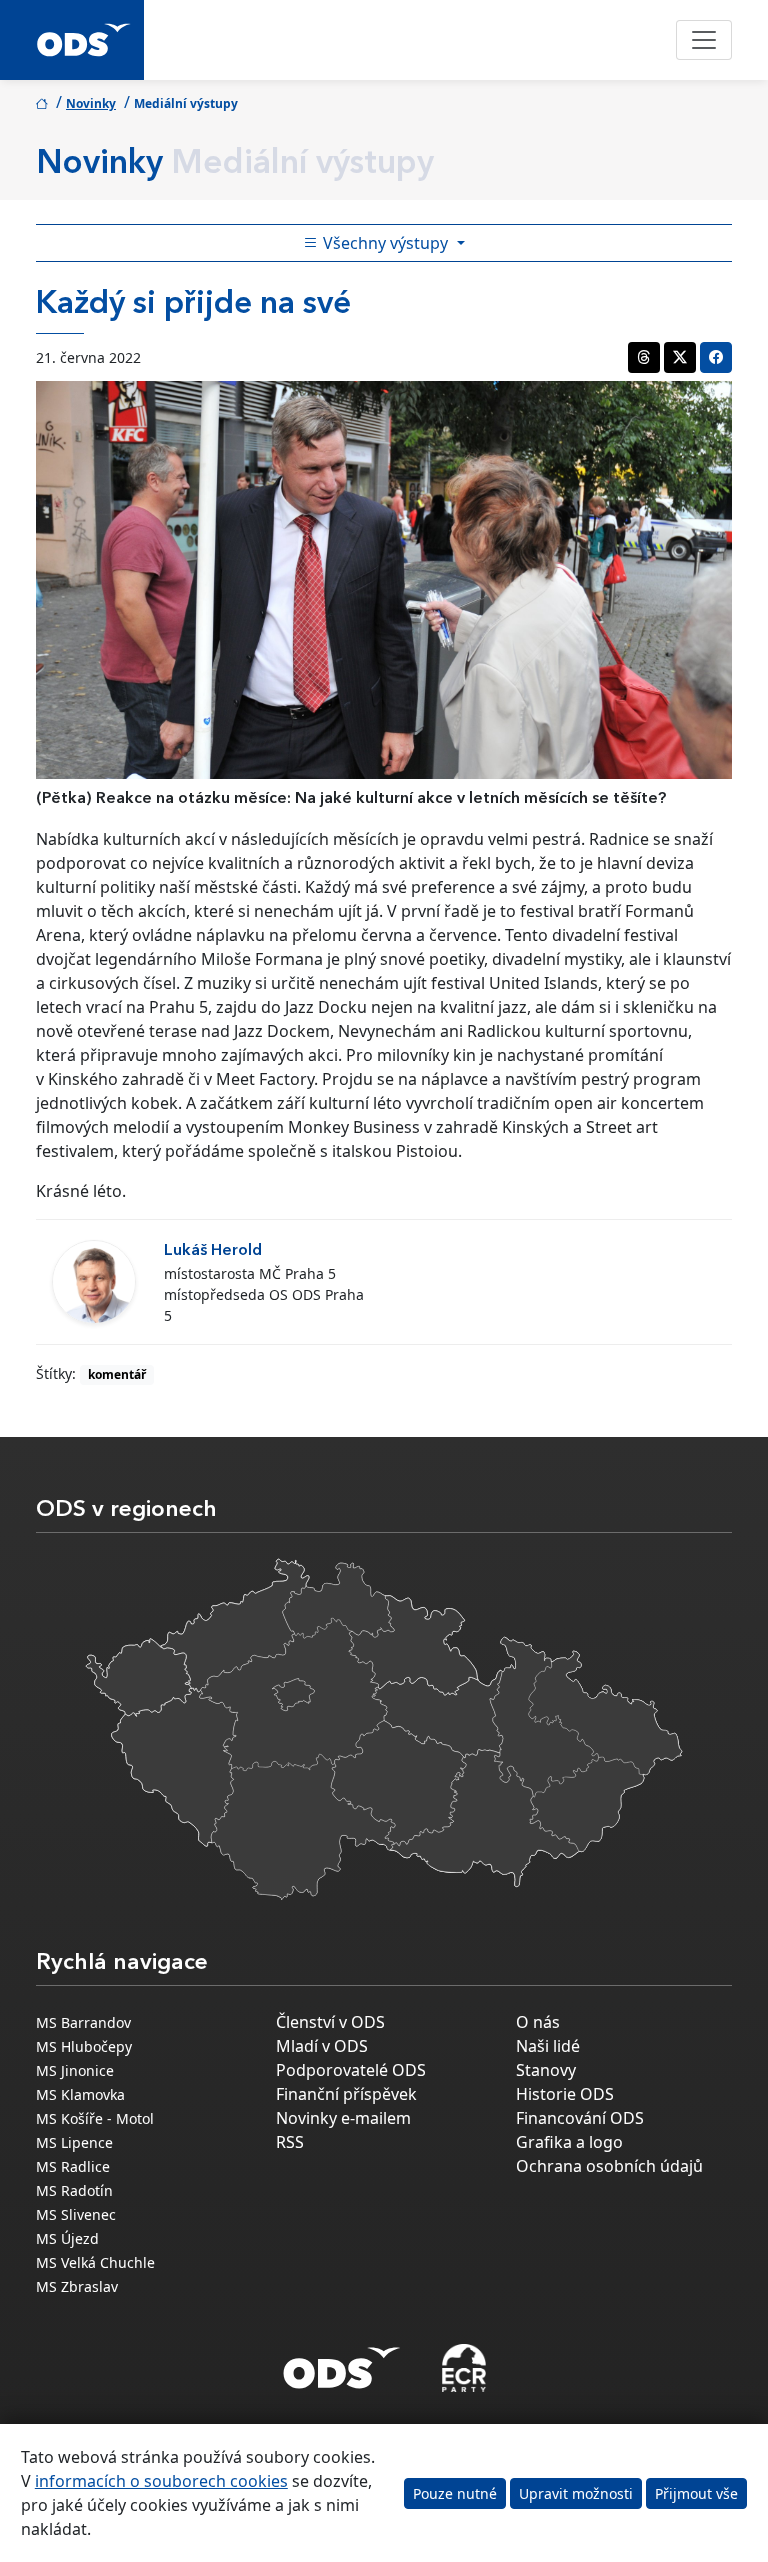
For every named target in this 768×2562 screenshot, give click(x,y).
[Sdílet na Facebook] (716, 357)
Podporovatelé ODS (351, 2070)
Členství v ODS (330, 2022)
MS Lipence (74, 2142)
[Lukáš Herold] (94, 1282)
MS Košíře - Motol (95, 2118)
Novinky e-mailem (343, 2118)
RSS (290, 2142)
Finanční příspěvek (346, 2094)
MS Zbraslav (77, 2286)
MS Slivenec (76, 2214)
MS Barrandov (83, 2022)
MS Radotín (74, 2190)
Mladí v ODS (322, 2046)
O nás (538, 2022)
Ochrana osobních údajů (609, 2166)
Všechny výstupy (385, 243)
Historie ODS (565, 2094)
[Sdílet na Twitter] (680, 357)
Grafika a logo (569, 2142)
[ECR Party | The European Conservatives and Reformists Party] (463, 2368)
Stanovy (546, 2070)
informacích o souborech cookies (161, 2481)
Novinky (91, 103)
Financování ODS (580, 2118)
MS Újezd (67, 2238)
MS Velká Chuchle (95, 2262)
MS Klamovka (80, 2094)
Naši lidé (548, 2046)
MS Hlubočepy (84, 2046)
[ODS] (342, 2362)
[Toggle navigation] (704, 40)
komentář (117, 1374)
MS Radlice (73, 2166)
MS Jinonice (75, 2070)
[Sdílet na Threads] (644, 357)
